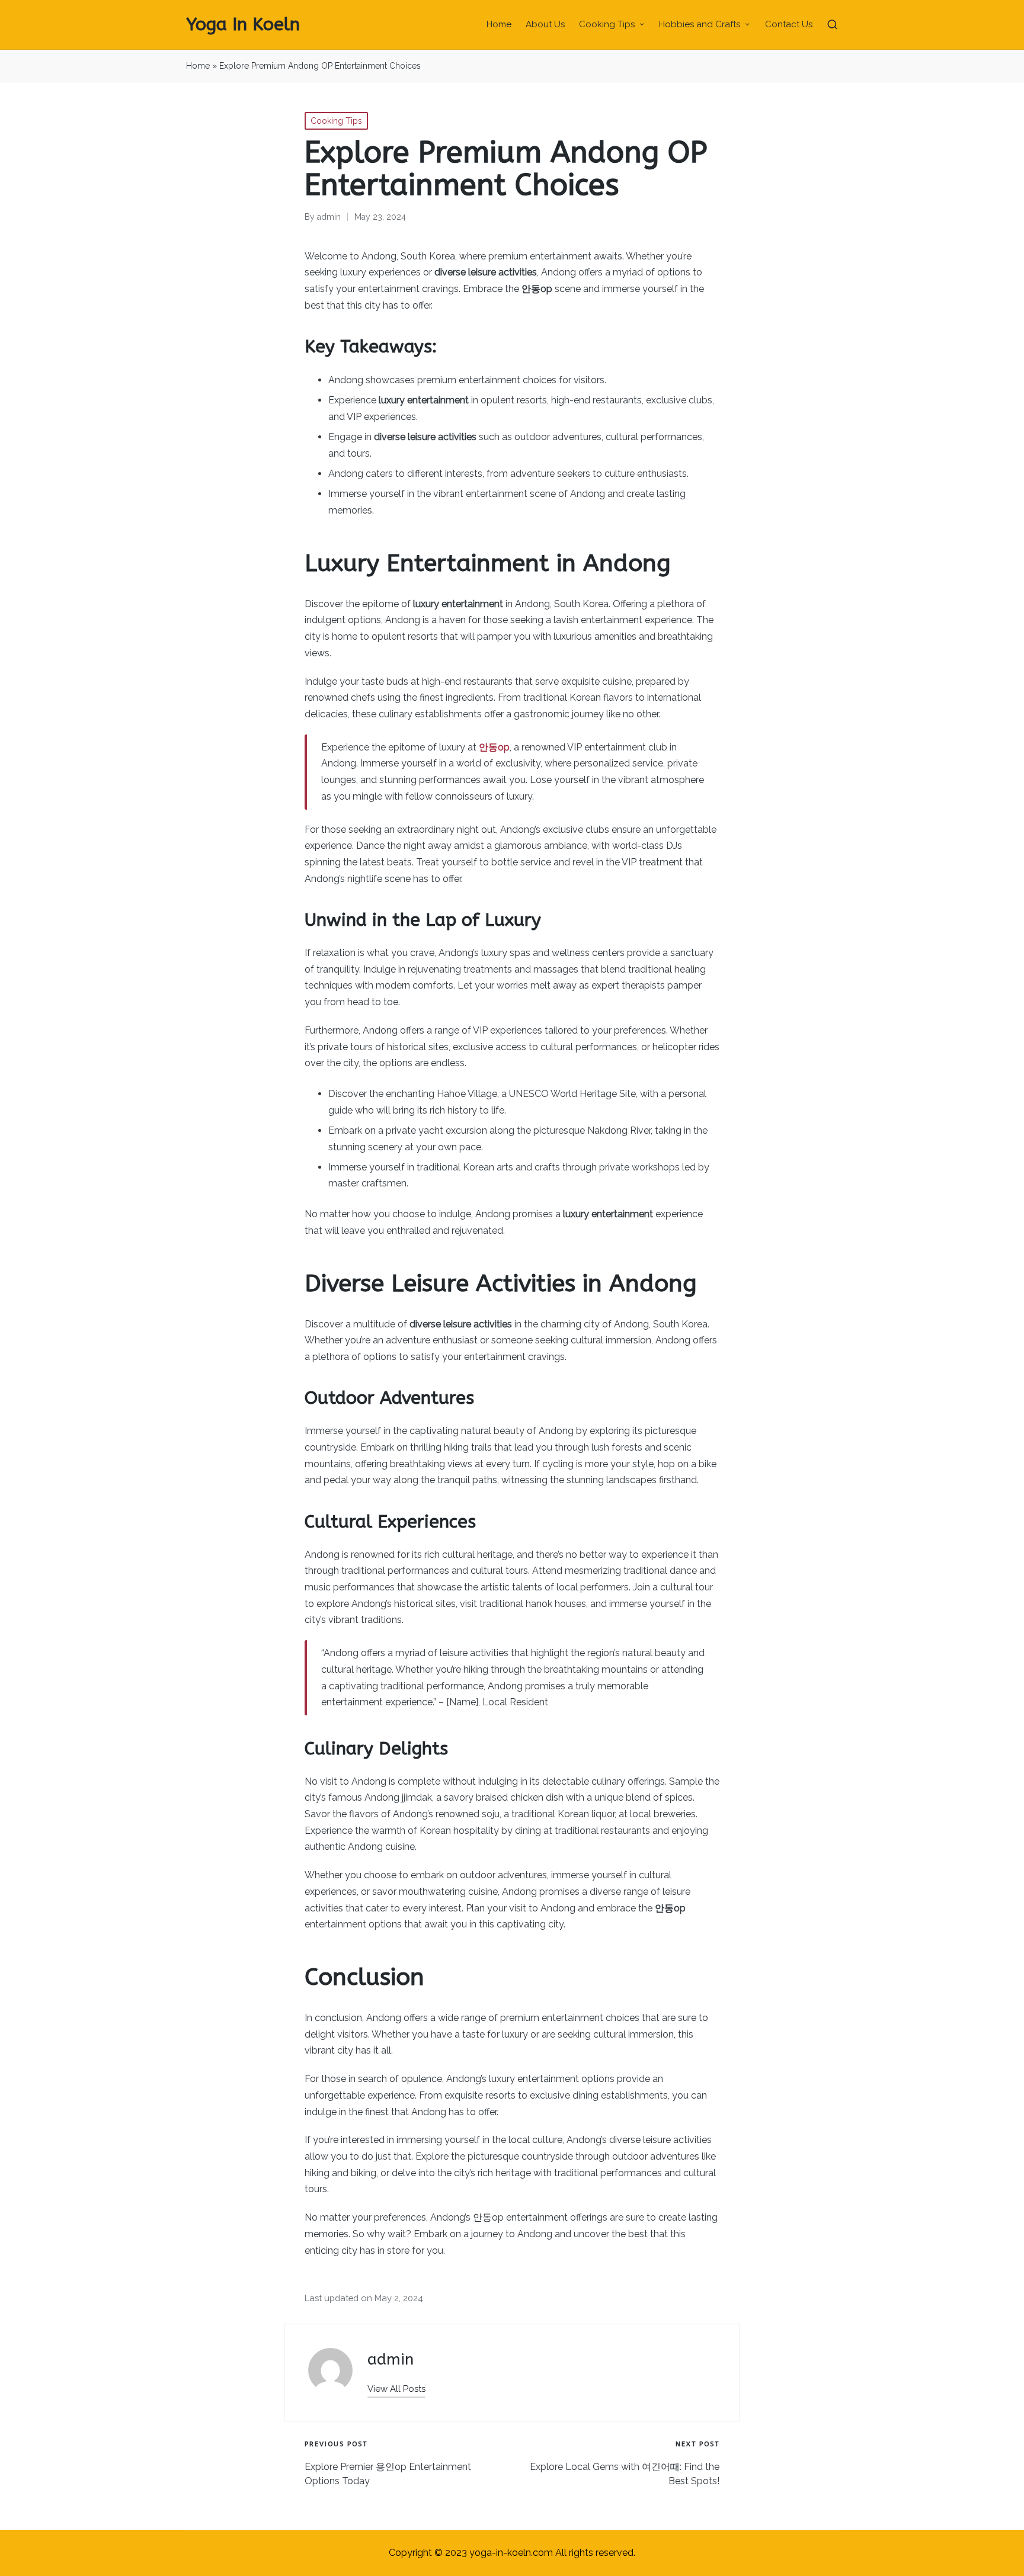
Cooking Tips (336, 121)
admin (391, 2360)
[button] (396, 2389)
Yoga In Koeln (243, 25)
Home (198, 66)
